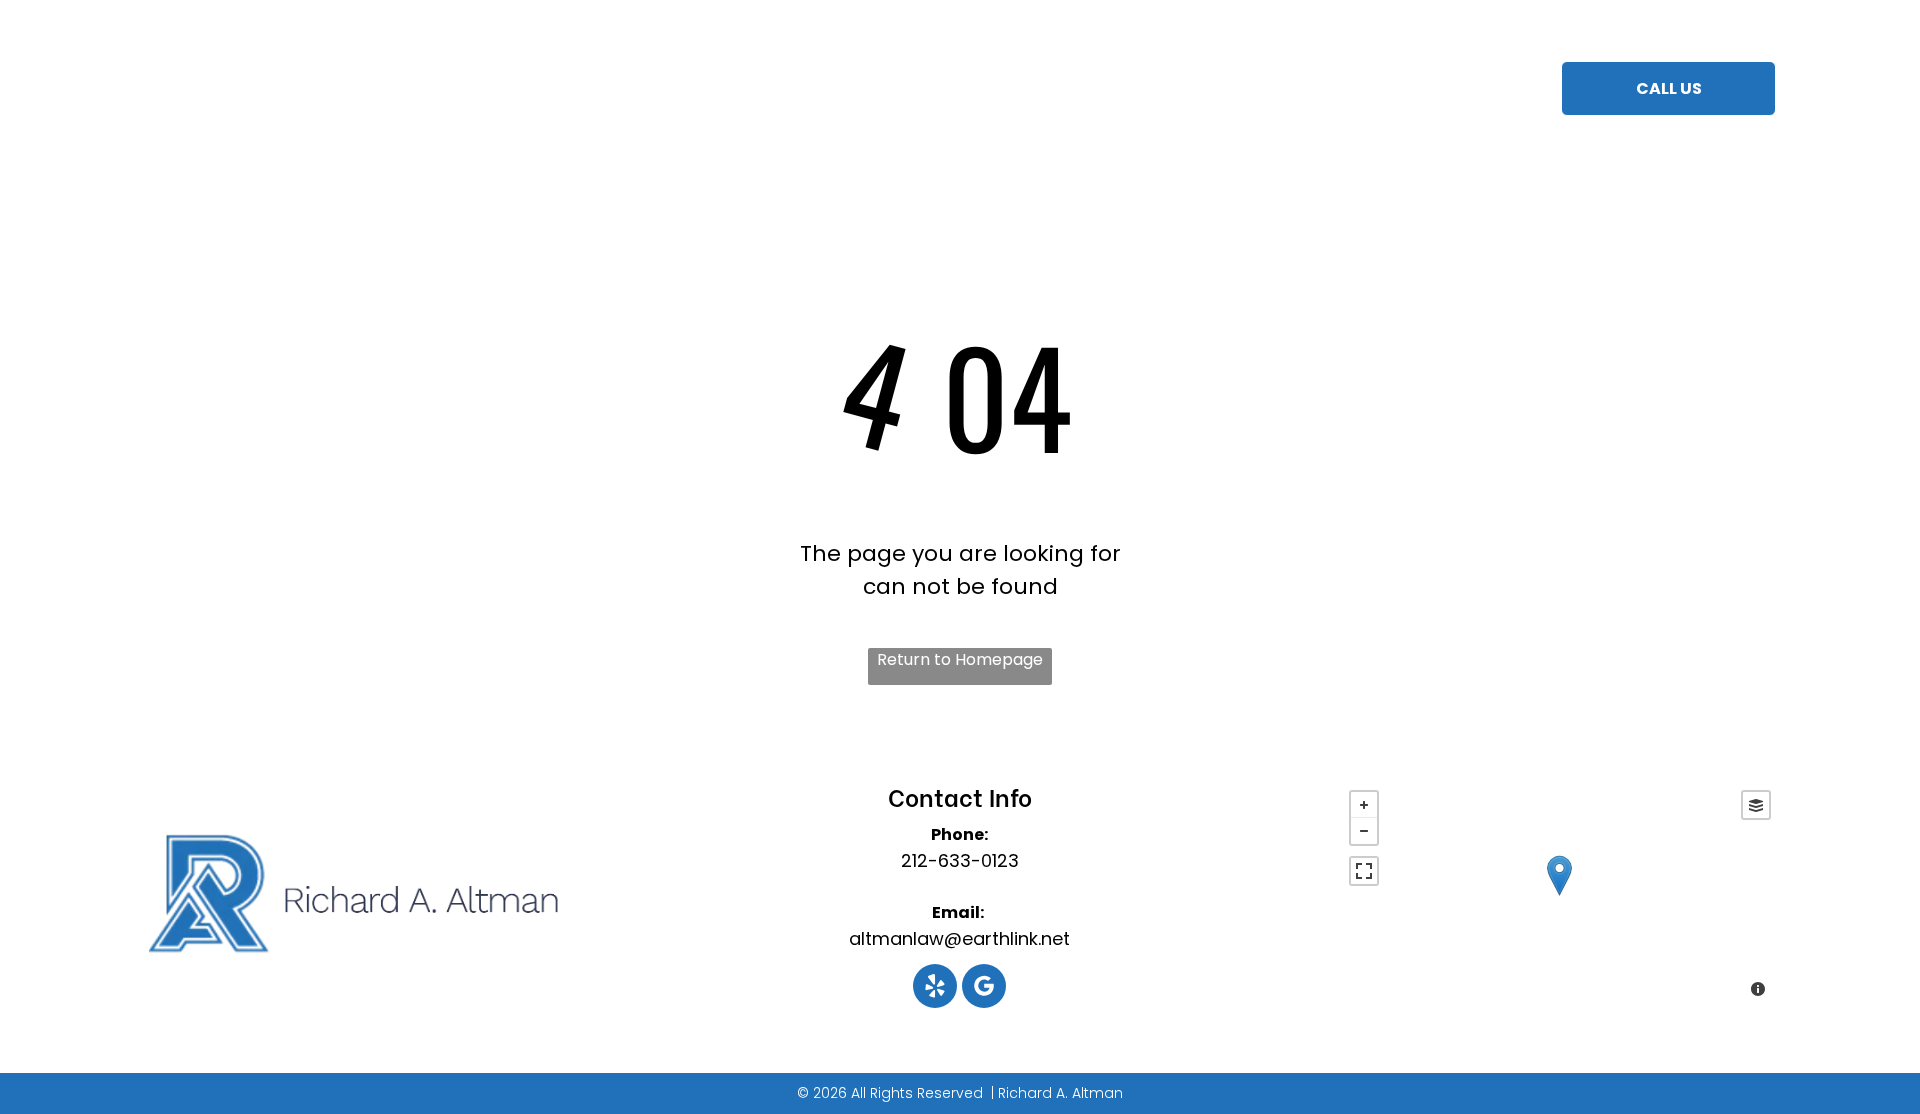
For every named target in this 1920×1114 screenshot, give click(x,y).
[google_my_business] (984, 988)
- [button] (1364, 831)
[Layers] (1756, 805)
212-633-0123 (960, 860)
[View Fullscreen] (1364, 871)
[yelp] (935, 988)
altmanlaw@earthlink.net (959, 938)
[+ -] (1559, 896)
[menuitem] (740, 92)
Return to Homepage (960, 659)
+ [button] (1364, 805)
